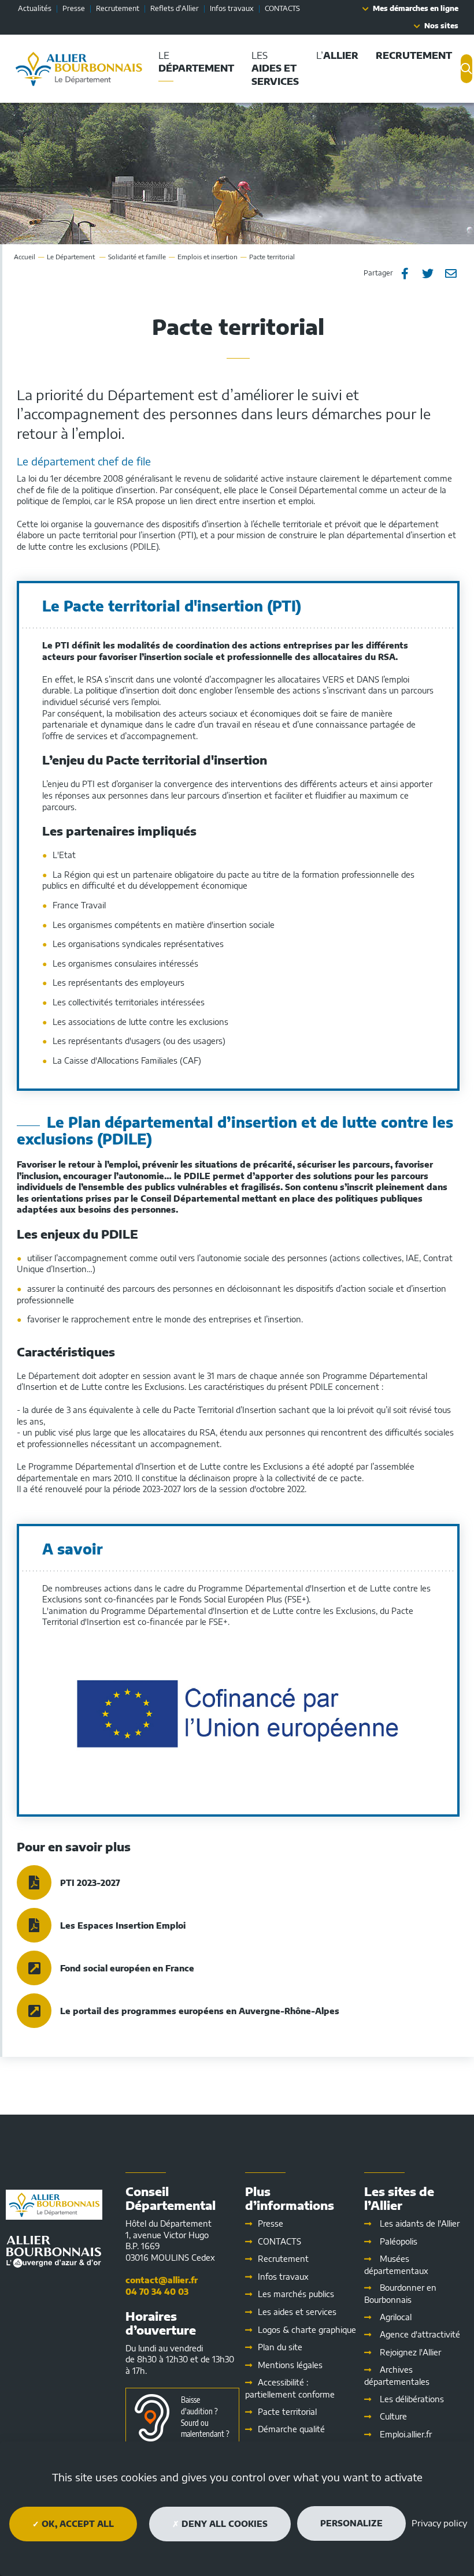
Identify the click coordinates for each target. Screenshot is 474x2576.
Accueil (25, 257)
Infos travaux (232, 8)
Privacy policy (439, 2523)
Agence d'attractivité (420, 2334)
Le (72, 257)
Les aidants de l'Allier (420, 2223)
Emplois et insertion (208, 257)
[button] (414, 56)
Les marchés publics (296, 2294)
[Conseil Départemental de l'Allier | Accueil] (79, 69)
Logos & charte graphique (307, 2330)
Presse (74, 8)
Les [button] (275, 68)
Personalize (351, 2523)
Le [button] (196, 62)
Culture (393, 2416)
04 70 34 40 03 (157, 2292)
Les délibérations (412, 2399)
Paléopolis (399, 2241)
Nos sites (441, 26)
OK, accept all (77, 2524)
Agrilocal (396, 2317)
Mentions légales (290, 2365)
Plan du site (280, 2347)
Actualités (35, 8)
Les (297, 2312)
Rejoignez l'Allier (410, 2352)
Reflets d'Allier (175, 8)
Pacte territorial (287, 2412)
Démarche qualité (291, 2429)
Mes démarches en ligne (416, 8)
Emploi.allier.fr (406, 2434)
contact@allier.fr (162, 2280)
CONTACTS (282, 8)
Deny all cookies (223, 2524)
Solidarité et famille (137, 257)
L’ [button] (337, 55)
